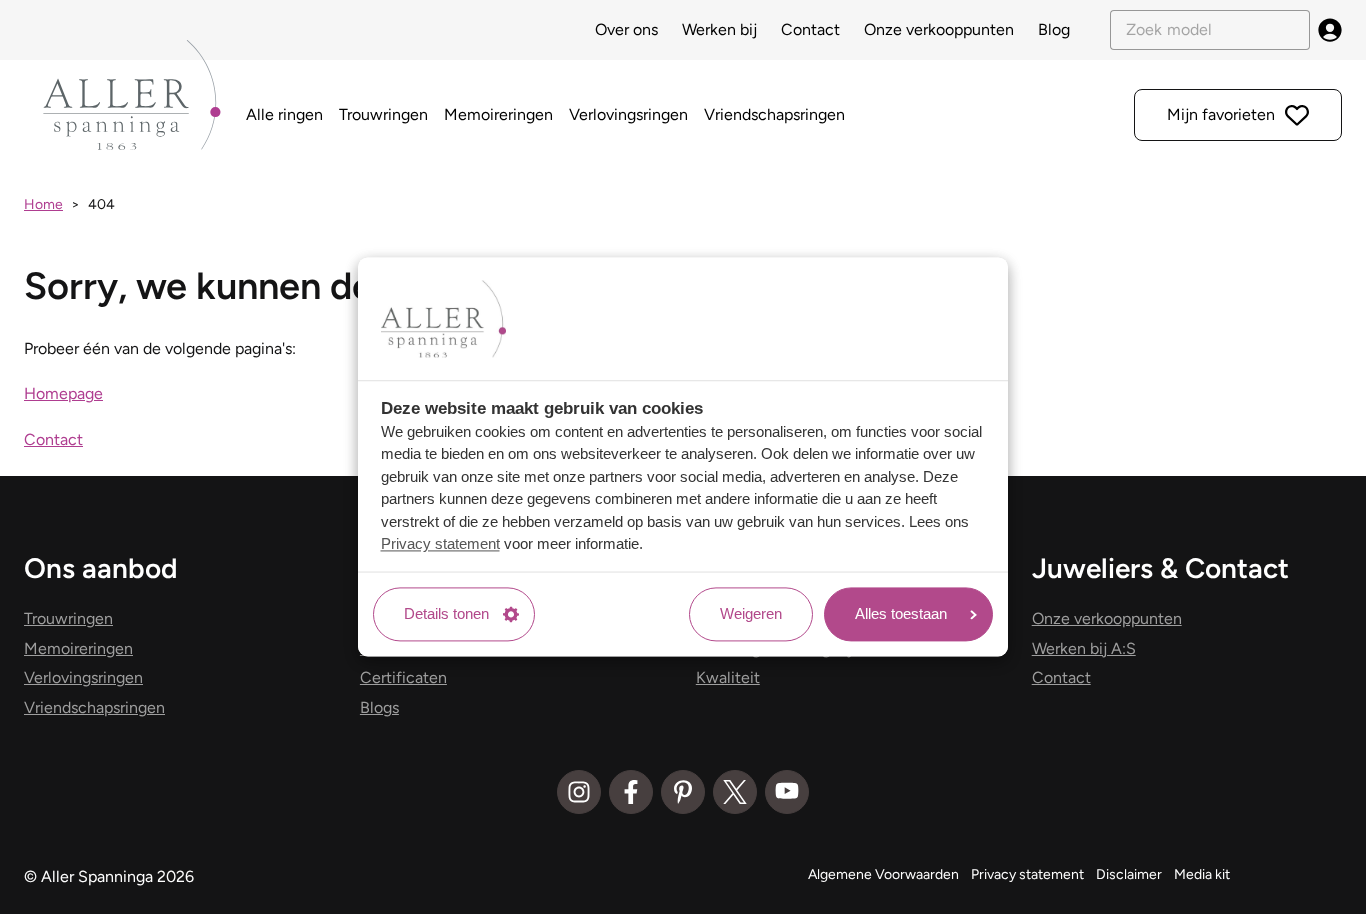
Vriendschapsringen (774, 114)
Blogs (379, 707)
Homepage (63, 393)
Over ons (626, 29)
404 (101, 204)
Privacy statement (440, 544)
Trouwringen (383, 114)
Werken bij (719, 29)
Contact (810, 29)
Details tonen (446, 613)
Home (43, 204)
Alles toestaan (901, 613)
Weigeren (751, 613)
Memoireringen (498, 114)
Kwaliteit (728, 677)
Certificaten (403, 677)
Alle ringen (284, 114)
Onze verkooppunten (939, 29)
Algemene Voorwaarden (883, 874)
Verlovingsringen (628, 114)
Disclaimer (1129, 874)
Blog (1054, 29)
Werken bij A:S (1084, 648)
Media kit (1202, 874)
